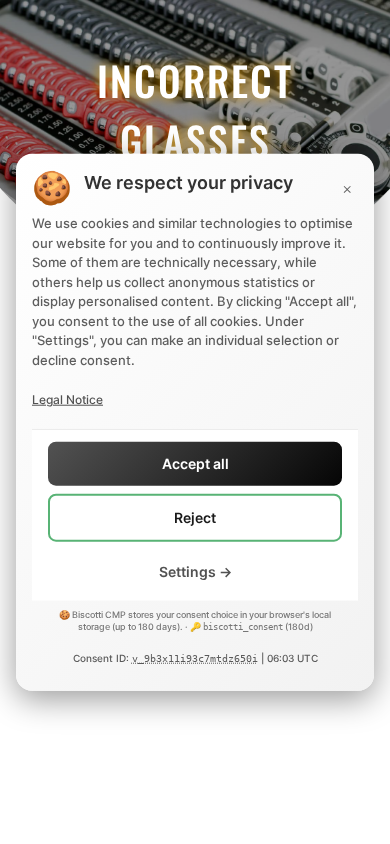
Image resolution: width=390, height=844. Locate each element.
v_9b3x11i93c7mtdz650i (195, 658)
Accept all (195, 463)
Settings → (195, 571)
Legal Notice (67, 399)
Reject (195, 517)
